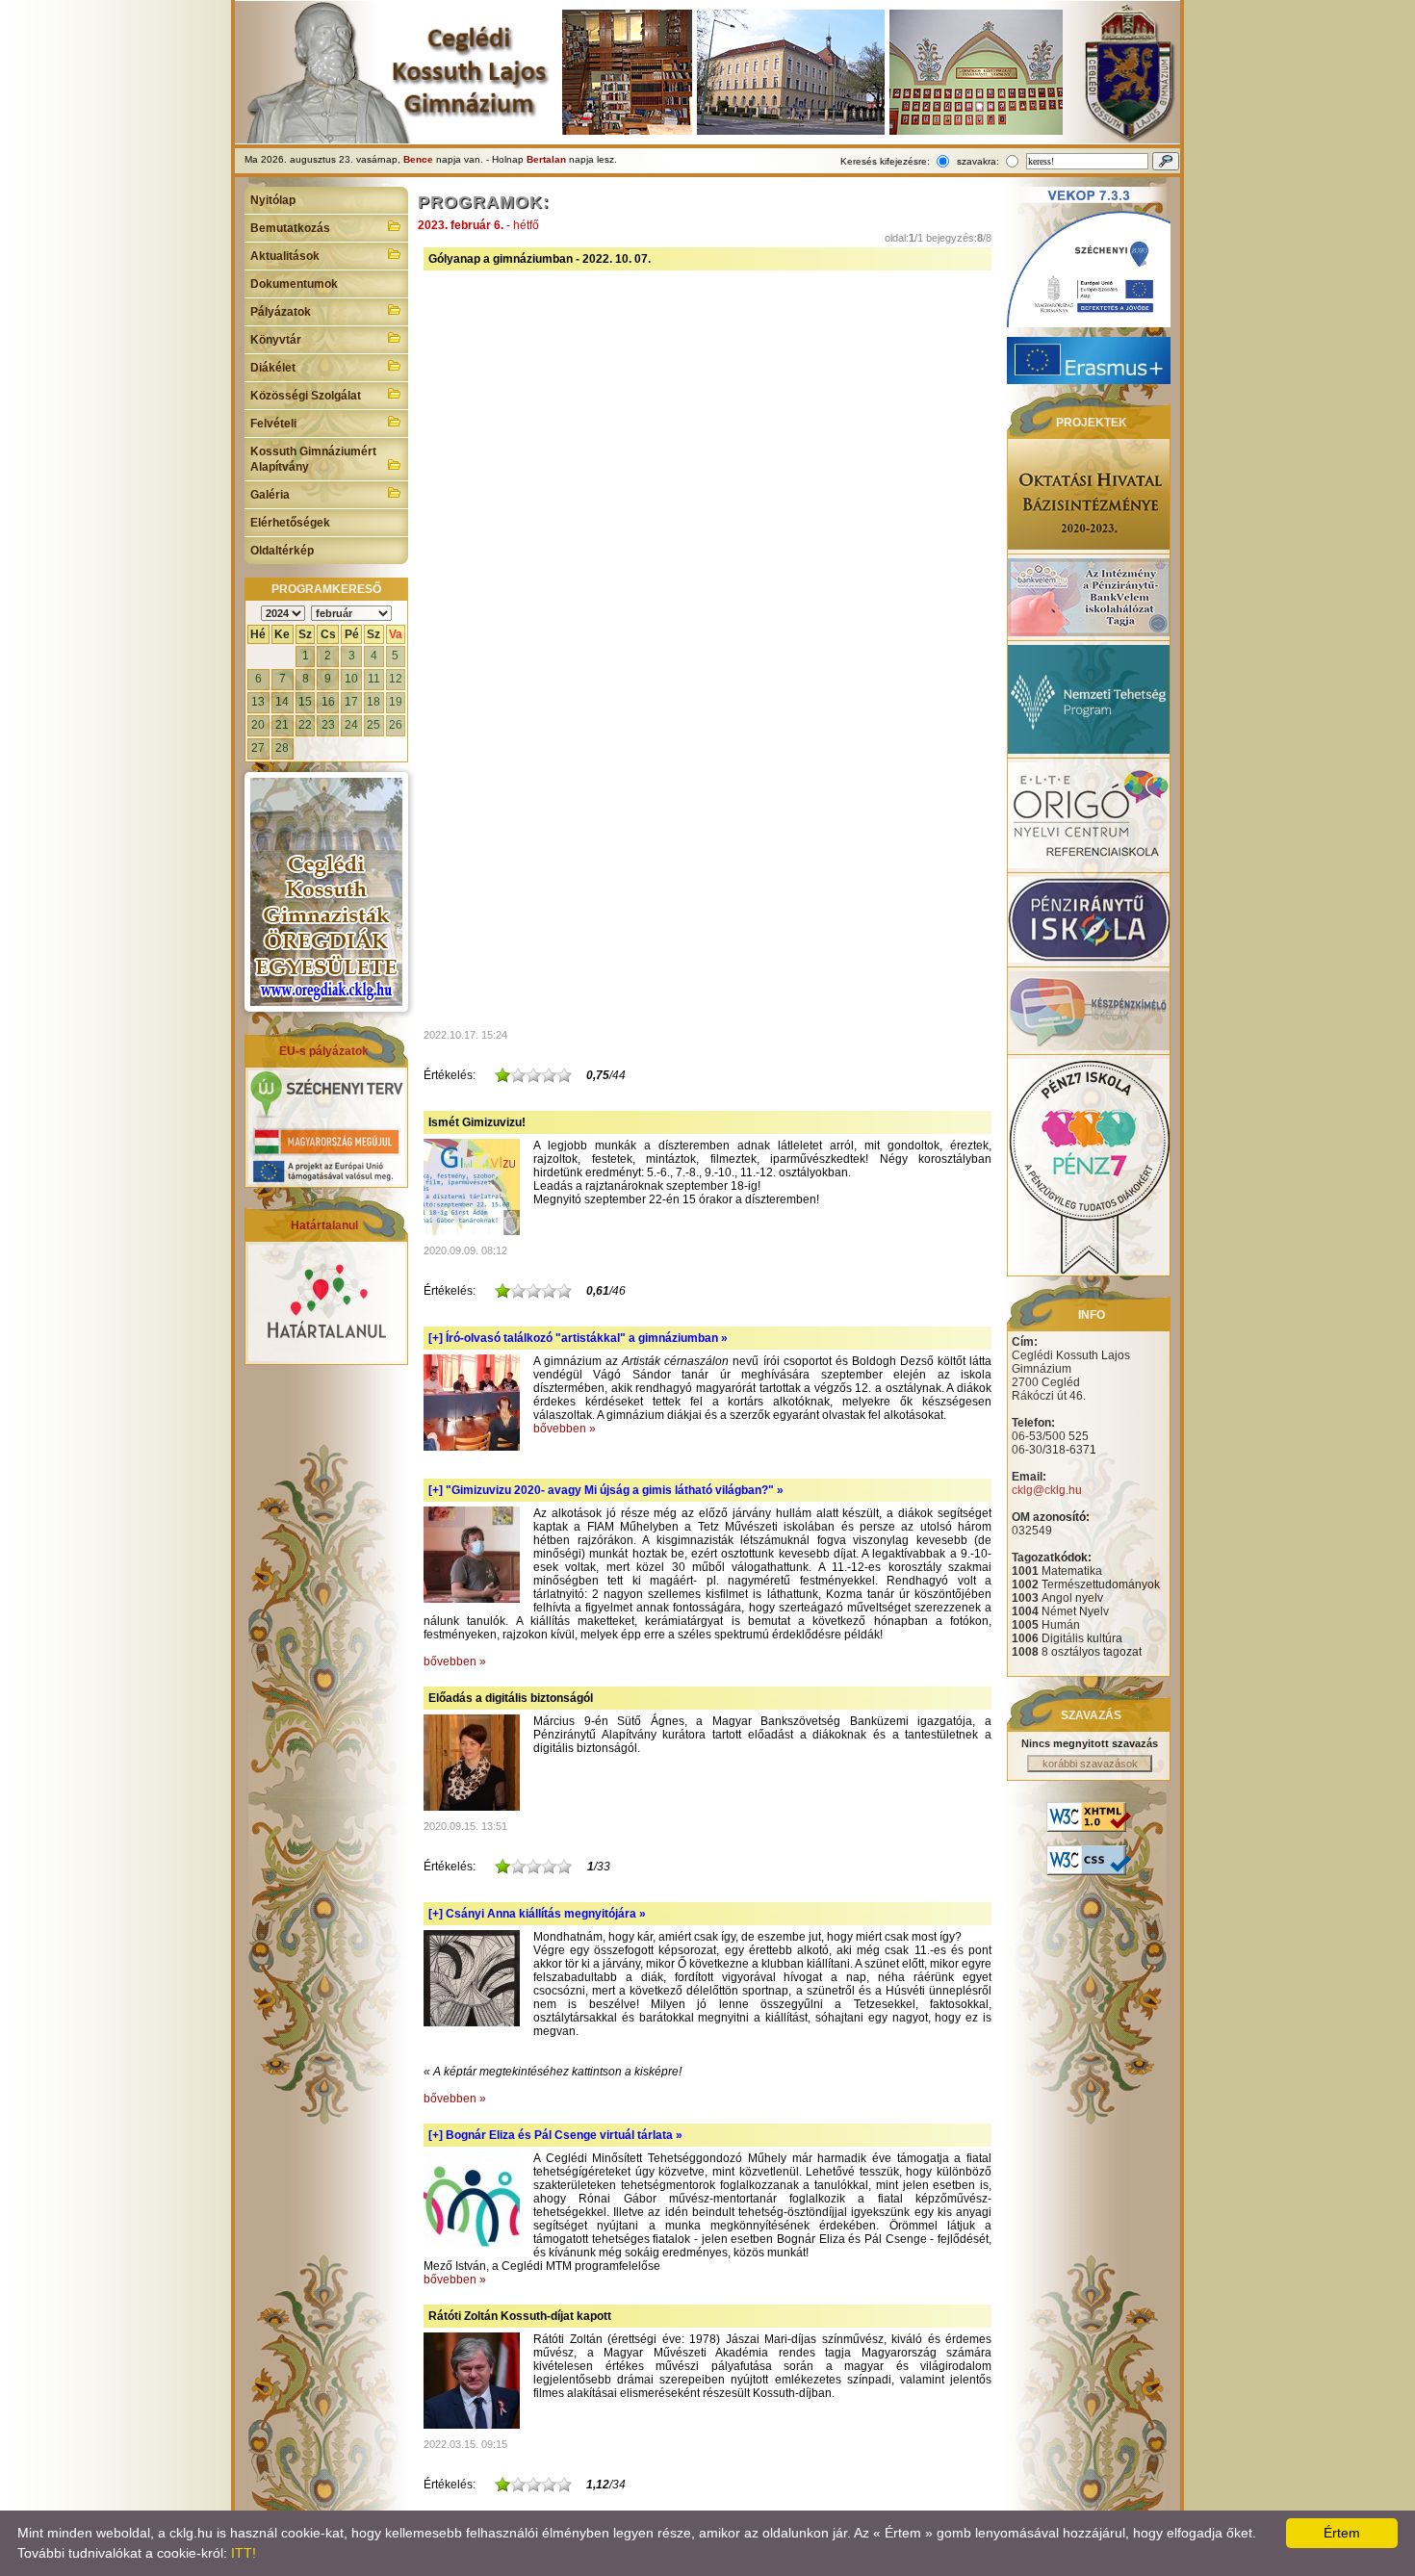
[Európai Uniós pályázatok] (326, 1180)
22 (305, 725)
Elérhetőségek (290, 523)
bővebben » (565, 1429)
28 (282, 748)
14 (282, 702)
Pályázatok (281, 312)
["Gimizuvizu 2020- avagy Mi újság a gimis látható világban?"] (472, 1599)
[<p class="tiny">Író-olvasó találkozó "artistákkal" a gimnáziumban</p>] (472, 1447)
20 (258, 725)
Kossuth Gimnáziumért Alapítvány (313, 459)
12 (396, 679)
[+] (578, 1338)
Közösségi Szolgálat (306, 396)
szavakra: (978, 161)
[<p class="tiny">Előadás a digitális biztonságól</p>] (472, 1807)
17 (351, 702)
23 (328, 725)
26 (396, 725)
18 (373, 702)
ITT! (244, 2553)
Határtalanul (324, 1225)
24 (351, 725)
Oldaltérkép (282, 551)
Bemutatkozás (290, 228)
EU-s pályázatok (324, 1051)
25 (373, 725)
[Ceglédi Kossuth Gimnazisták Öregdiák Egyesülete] (326, 892)
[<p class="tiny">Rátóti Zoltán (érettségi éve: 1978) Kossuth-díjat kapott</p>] (472, 2425)
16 (328, 702)
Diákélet (273, 368)
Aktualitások (285, 256)
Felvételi (273, 424)
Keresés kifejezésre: (885, 161)
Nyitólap (273, 200)
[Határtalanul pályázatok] (326, 1357)
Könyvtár (276, 340)
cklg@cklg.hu (1047, 1490)
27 (258, 748)
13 (258, 702)
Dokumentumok (294, 284)
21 (282, 725)
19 (396, 702)
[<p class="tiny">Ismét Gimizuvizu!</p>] (472, 1231)
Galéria (270, 495)
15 (305, 702)
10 (351, 679)
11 (374, 679)
